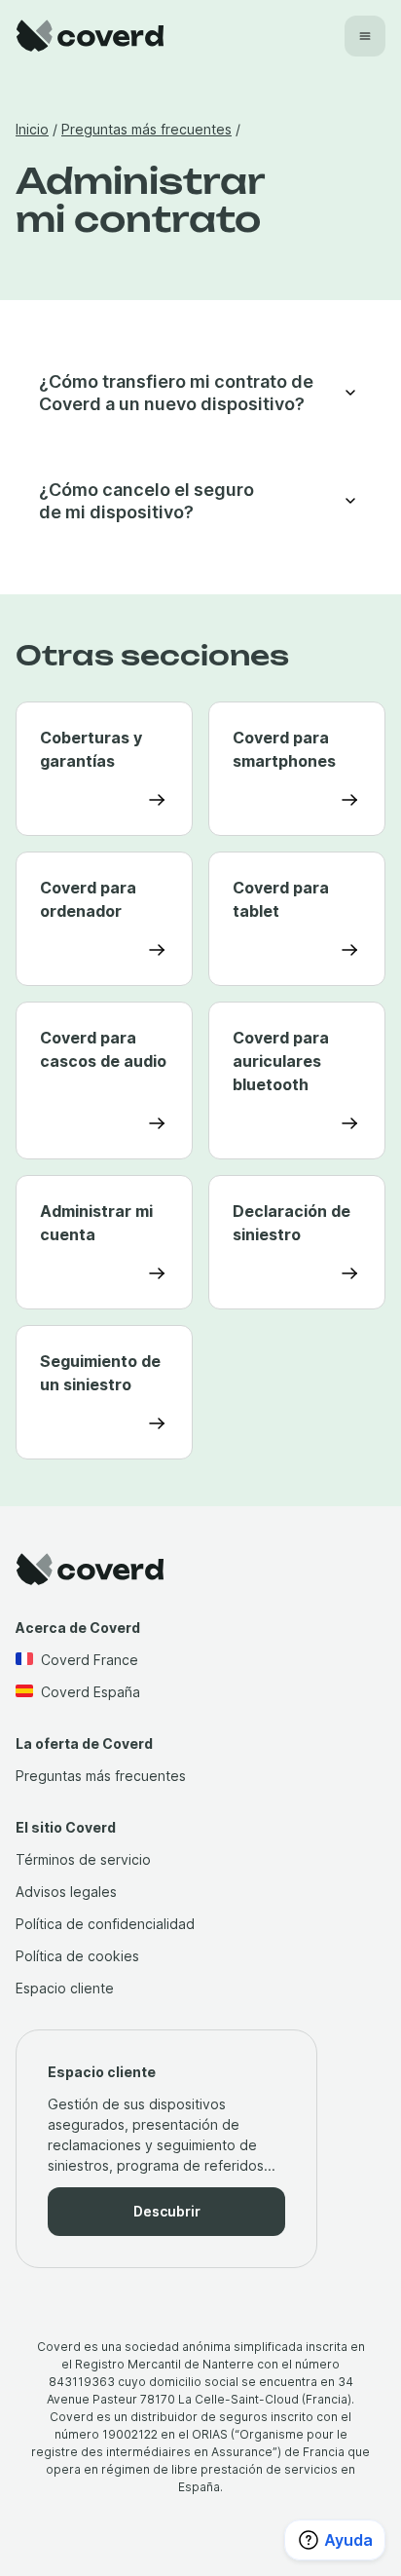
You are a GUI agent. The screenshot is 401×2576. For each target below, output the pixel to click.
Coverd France (90, 1660)
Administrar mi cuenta (96, 1223)
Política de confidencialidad (105, 1924)
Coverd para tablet (281, 899)
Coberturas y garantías (91, 749)
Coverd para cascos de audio (103, 1049)
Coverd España (91, 1692)
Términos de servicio (83, 1859)
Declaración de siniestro (292, 1223)
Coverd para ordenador (88, 899)
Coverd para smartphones (284, 749)
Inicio (32, 129)
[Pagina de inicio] (90, 36)
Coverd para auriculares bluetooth (281, 1061)
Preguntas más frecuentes (146, 129)
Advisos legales (66, 1892)
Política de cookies (77, 1956)
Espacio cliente (65, 1988)
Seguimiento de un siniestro (100, 1373)
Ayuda (348, 2540)
